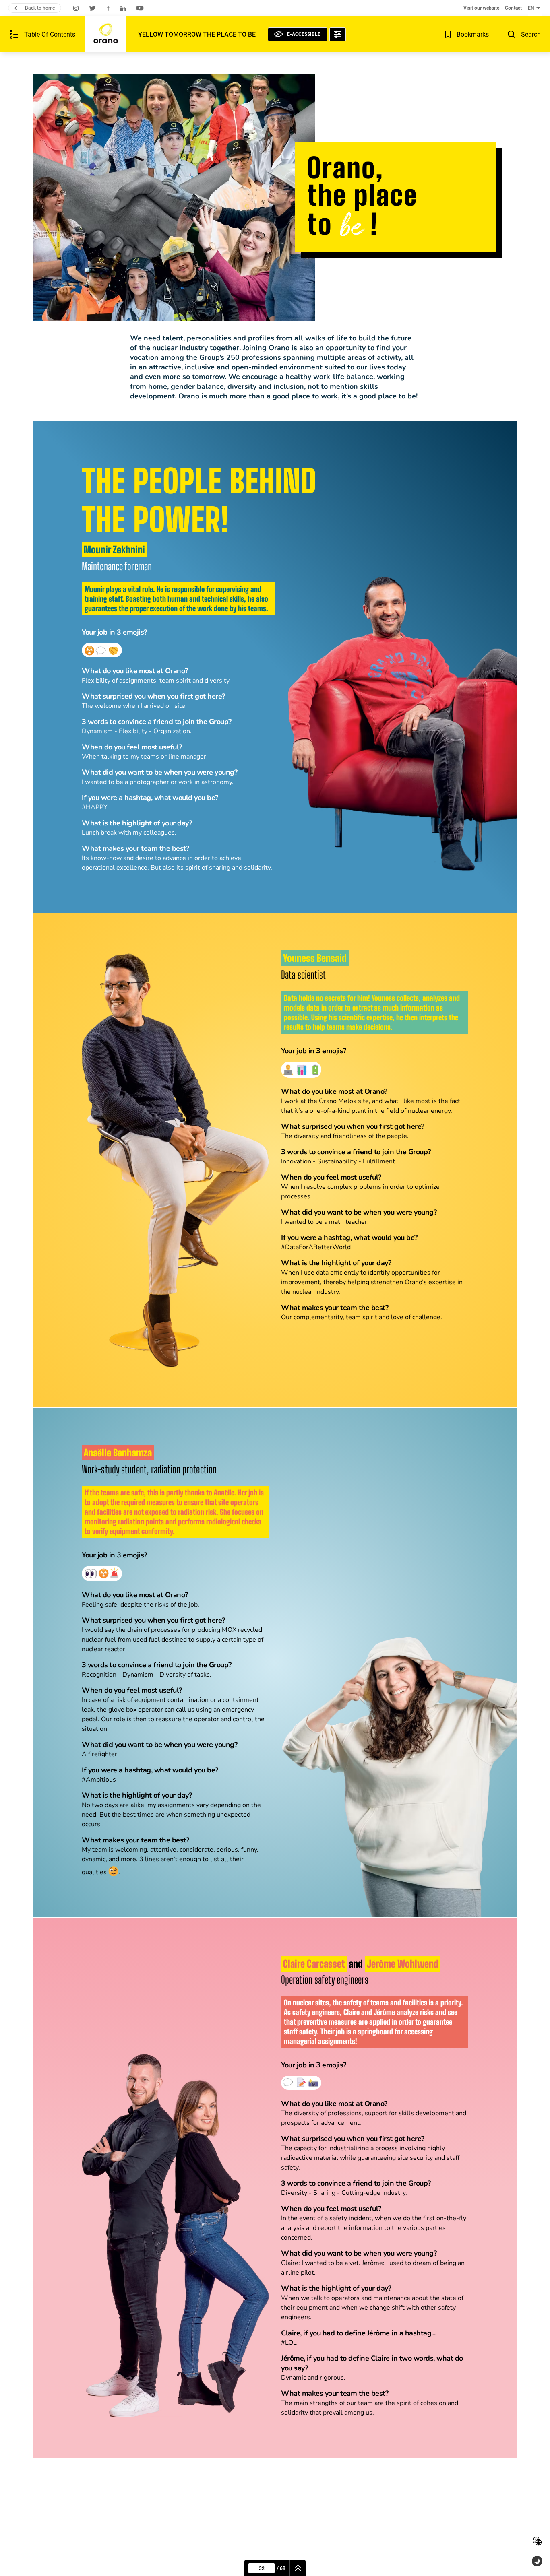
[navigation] (298, 2568)
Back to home (40, 8)
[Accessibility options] (338, 34)
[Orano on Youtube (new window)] (140, 8)
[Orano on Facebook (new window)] (108, 8)
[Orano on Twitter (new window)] (93, 8)
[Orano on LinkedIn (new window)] (123, 8)
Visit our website (481, 8)
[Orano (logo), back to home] (106, 34)
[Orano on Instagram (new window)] (76, 8)
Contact (513, 8)
